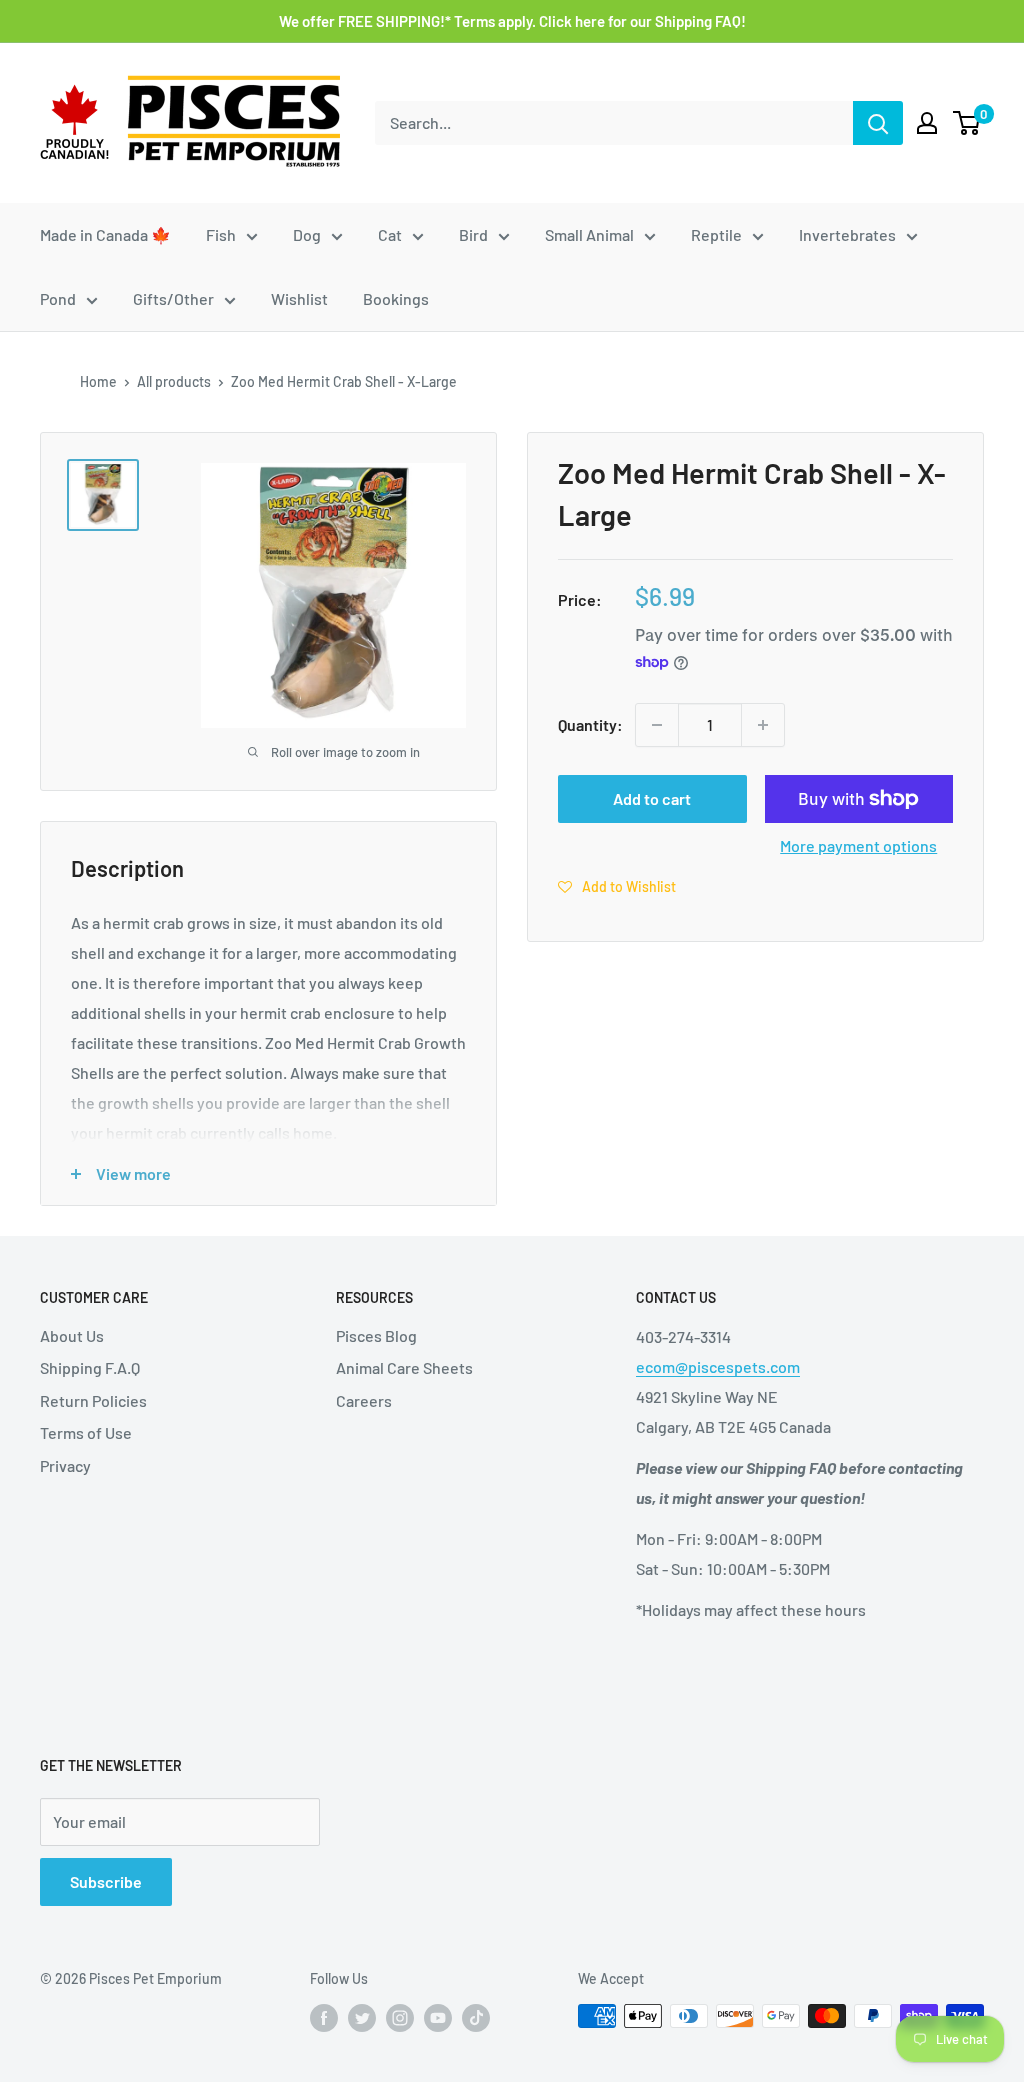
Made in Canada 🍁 (105, 234)
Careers (364, 1400)
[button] (617, 886)
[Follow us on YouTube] (438, 2018)
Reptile (716, 234)
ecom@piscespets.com (718, 1366)
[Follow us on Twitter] (362, 2018)
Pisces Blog (376, 1335)
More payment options (858, 845)
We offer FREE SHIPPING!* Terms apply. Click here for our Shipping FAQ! (512, 21)
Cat (390, 234)
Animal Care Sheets (404, 1367)
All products (174, 381)
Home (98, 381)
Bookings (396, 298)
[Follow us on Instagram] (400, 2018)
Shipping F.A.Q (90, 1367)
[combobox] (614, 123)
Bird (473, 234)
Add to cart (652, 798)
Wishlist (299, 298)
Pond (58, 298)
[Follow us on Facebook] (324, 2018)
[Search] (878, 123)
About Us (72, 1335)
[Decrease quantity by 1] (657, 725)
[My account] (927, 123)
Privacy (65, 1465)
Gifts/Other (173, 298)
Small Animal (589, 234)
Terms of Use (86, 1432)
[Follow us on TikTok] (476, 2018)
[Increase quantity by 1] (763, 725)
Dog (307, 234)
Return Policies (93, 1400)
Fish (221, 234)
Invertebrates (847, 234)
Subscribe (106, 1881)
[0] (967, 123)
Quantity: (590, 724)
